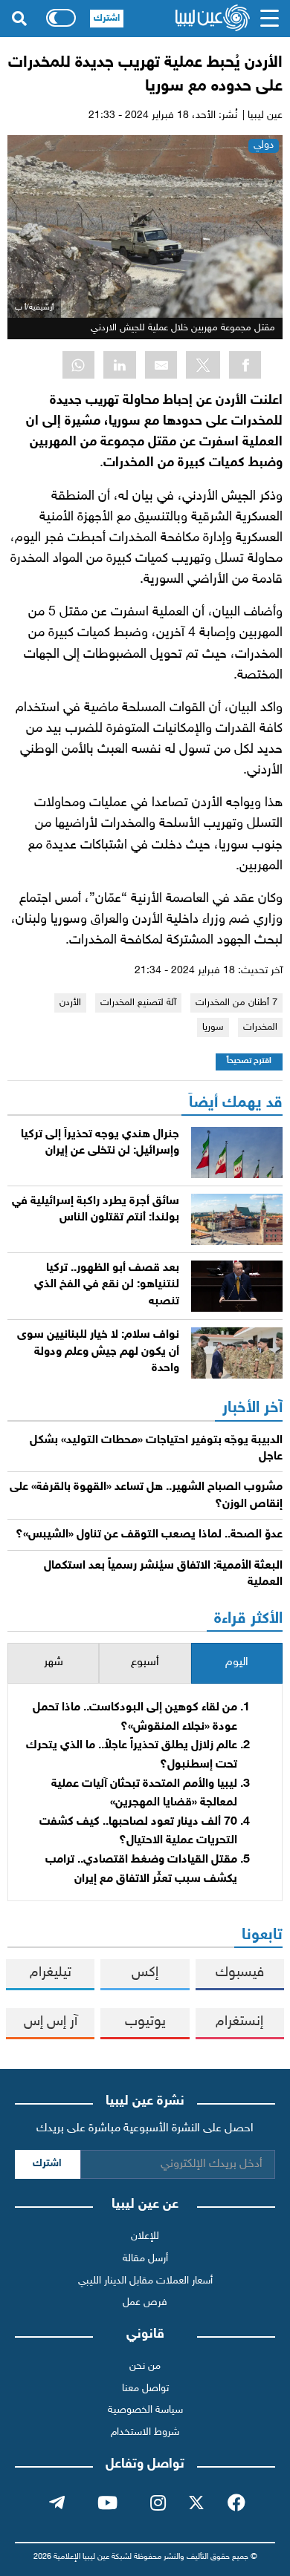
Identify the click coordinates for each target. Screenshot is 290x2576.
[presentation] (237, 1663)
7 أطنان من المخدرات (236, 1003)
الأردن (70, 1003)
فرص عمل (145, 2302)
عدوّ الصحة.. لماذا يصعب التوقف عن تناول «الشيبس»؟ (149, 1535)
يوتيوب (145, 2022)
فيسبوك (240, 1973)
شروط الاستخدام (145, 2432)
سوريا (213, 1027)
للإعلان (145, 2236)
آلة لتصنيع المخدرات (138, 1003)
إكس (145, 1973)
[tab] (237, 1663)
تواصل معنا (145, 2389)
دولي (264, 145)
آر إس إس (51, 2022)
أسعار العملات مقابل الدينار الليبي (145, 2281)
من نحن (145, 2366)
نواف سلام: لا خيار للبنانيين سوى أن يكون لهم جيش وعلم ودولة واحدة (98, 1352)
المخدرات (260, 1027)
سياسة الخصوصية (145, 2410)
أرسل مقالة (145, 2259)
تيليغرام (51, 1973)
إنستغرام (239, 2022)
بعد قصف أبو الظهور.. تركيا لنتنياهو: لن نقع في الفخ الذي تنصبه (107, 1285)
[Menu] (269, 19)
